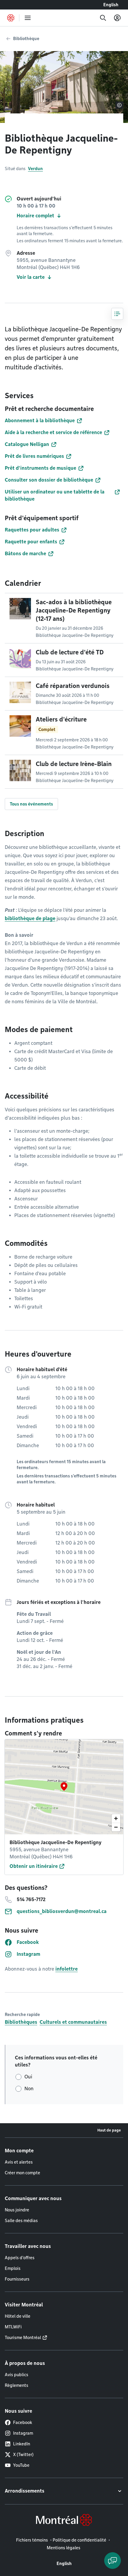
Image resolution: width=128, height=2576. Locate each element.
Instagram (23, 2433)
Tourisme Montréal (23, 2338)
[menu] (28, 18)
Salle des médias (21, 2221)
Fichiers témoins (32, 2540)
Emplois (13, 2268)
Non (29, 2089)
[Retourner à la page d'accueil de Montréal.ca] (11, 18)
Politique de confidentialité (79, 2540)
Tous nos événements (31, 804)
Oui (28, 2077)
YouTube (21, 2465)
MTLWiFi (13, 2327)
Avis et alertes (19, 2162)
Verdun (35, 169)
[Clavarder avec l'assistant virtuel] (113, 2561)
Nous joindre (17, 2210)
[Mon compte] (117, 18)
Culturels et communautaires (73, 2022)
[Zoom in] (116, 1818)
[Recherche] (103, 18)
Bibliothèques (21, 2022)
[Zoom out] (116, 1827)
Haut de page (109, 2130)
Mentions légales (64, 2548)
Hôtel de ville (18, 2316)
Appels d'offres (20, 2258)
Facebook (23, 2422)
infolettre (67, 1969)
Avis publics (17, 2375)
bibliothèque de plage (30, 918)
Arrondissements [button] (25, 2491)
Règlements (17, 2385)
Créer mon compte (22, 2173)
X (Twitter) (23, 2455)
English (111, 5)
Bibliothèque (26, 39)
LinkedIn (22, 2444)
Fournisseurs (17, 2279)
